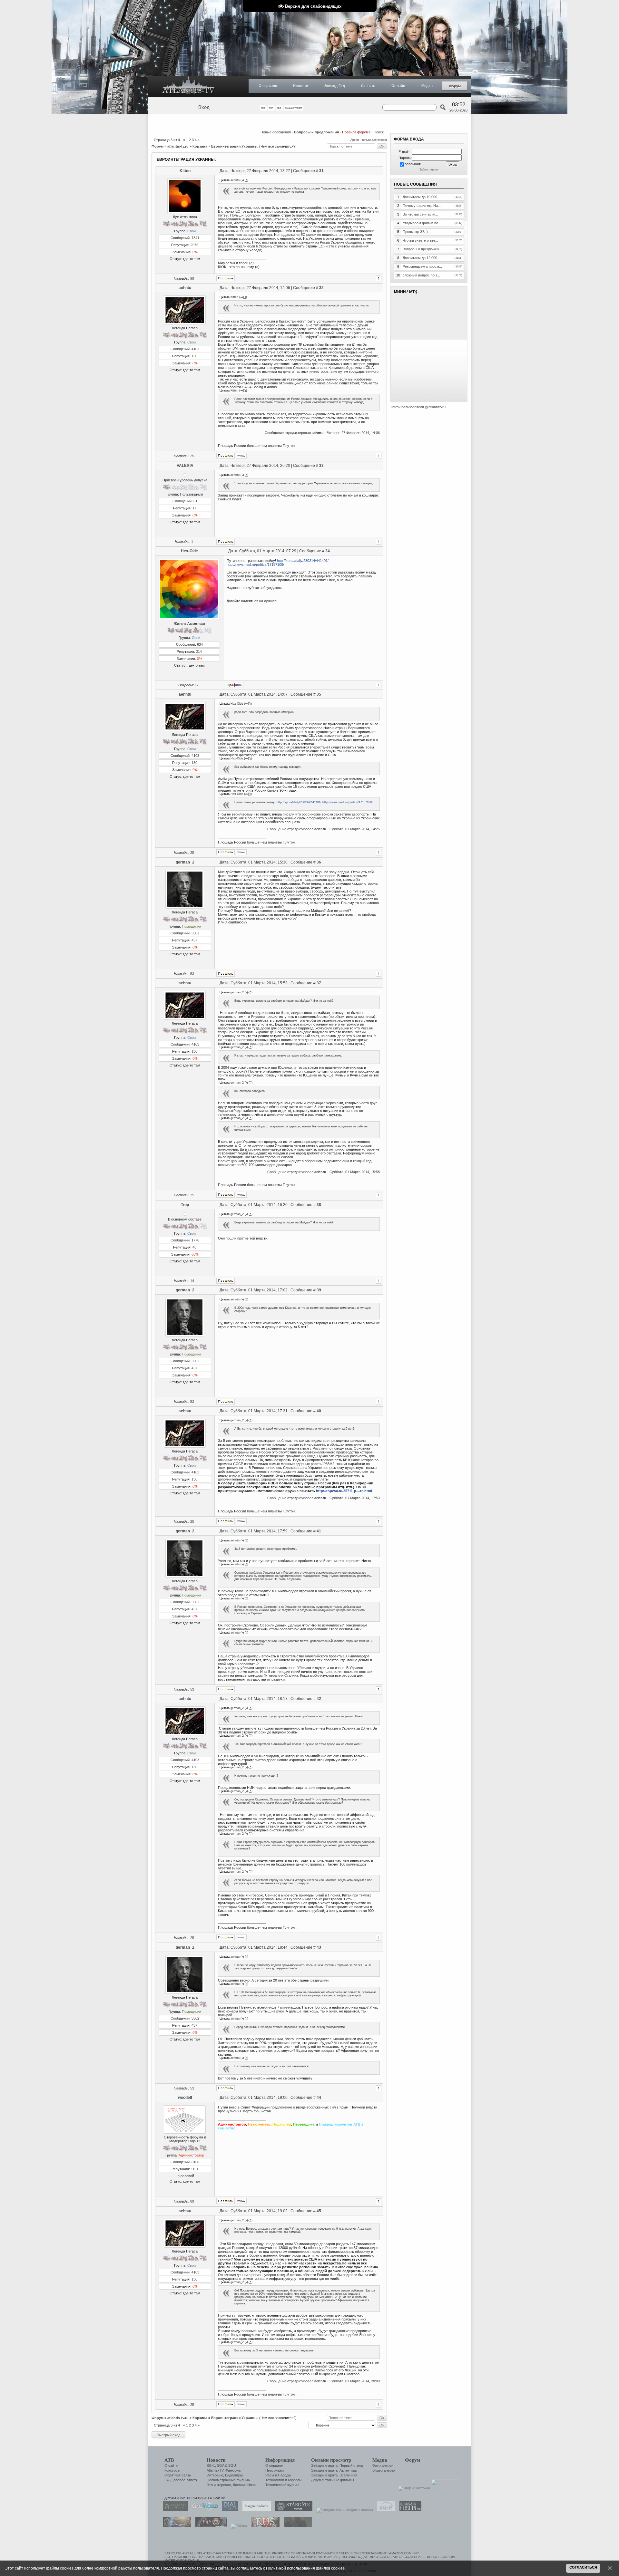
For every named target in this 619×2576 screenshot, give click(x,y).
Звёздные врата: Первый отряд (337, 2465)
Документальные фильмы (333, 2480)
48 (194, 1247)
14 (192, 1281)
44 (319, 2098)
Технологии (275, 2480)
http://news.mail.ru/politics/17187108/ (255, 564)
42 (319, 1699)
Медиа (427, 86)
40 (319, 1411)
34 (328, 551)
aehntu (185, 288)
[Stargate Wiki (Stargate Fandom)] (343, 2510)
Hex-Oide (189, 551)
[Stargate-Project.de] (385, 2510)
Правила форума (356, 132)
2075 (194, 245)
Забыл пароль (429, 169)
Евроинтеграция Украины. (235, 146)
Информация (280, 2460)
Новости (301, 86)
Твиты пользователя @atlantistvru (418, 407)
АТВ (169, 2460)
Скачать (368, 86)
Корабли (295, 2480)
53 (192, 974)
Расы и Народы (278, 2475)
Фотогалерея (383, 2465)
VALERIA (185, 466)
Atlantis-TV (215, 2470)
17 (194, 508)
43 (319, 1947)
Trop (185, 1205)
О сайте (171, 2465)
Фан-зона (233, 2470)
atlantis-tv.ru (178, 146)
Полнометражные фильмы (229, 2480)
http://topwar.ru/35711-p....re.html (344, 1491)
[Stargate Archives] (255, 2510)
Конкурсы (172, 2470)
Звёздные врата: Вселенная (334, 2475)
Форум (455, 86)
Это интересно (219, 2485)
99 (192, 278)
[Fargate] (264, 2526)
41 (319, 1531)
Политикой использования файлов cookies (305, 2568)
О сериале (268, 86)
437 (194, 940)
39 (319, 1290)
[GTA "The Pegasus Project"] (296, 2526)
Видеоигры (234, 2475)
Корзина (200, 146)
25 (192, 456)
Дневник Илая (244, 2485)
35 (319, 694)
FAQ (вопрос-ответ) (181, 2480)
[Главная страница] (189, 87)
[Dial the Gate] (229, 2510)
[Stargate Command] (174, 2510)
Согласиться (583, 2567)
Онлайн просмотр (331, 2460)
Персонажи (275, 2470)
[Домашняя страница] (241, 456)
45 (319, 2211)
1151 (195, 2169)
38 (319, 1205)
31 (321, 171)
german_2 (185, 862)
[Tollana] (237, 2526)
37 (319, 983)
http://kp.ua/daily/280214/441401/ (303, 561)
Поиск (379, 132)
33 (321, 466)
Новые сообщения (276, 132)
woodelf (185, 2098)
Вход (204, 107)
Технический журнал (282, 2485)
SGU (232, 2465)
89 (192, 2201)
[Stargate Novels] (292, 2510)
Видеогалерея (384, 2470)
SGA (221, 2465)
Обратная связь (178, 2475)
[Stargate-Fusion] (409, 2510)
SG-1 (211, 2465)
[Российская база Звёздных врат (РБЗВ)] (209, 2526)
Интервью (215, 2475)
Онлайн (398, 86)
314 (199, 651)
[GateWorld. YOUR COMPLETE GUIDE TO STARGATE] (203, 2510)
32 (321, 288)
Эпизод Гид (335, 86)
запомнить (414, 164)
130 (194, 356)
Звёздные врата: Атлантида (334, 2470)
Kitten (185, 171)
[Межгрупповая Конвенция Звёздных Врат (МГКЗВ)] (175, 2526)
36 (319, 862)
